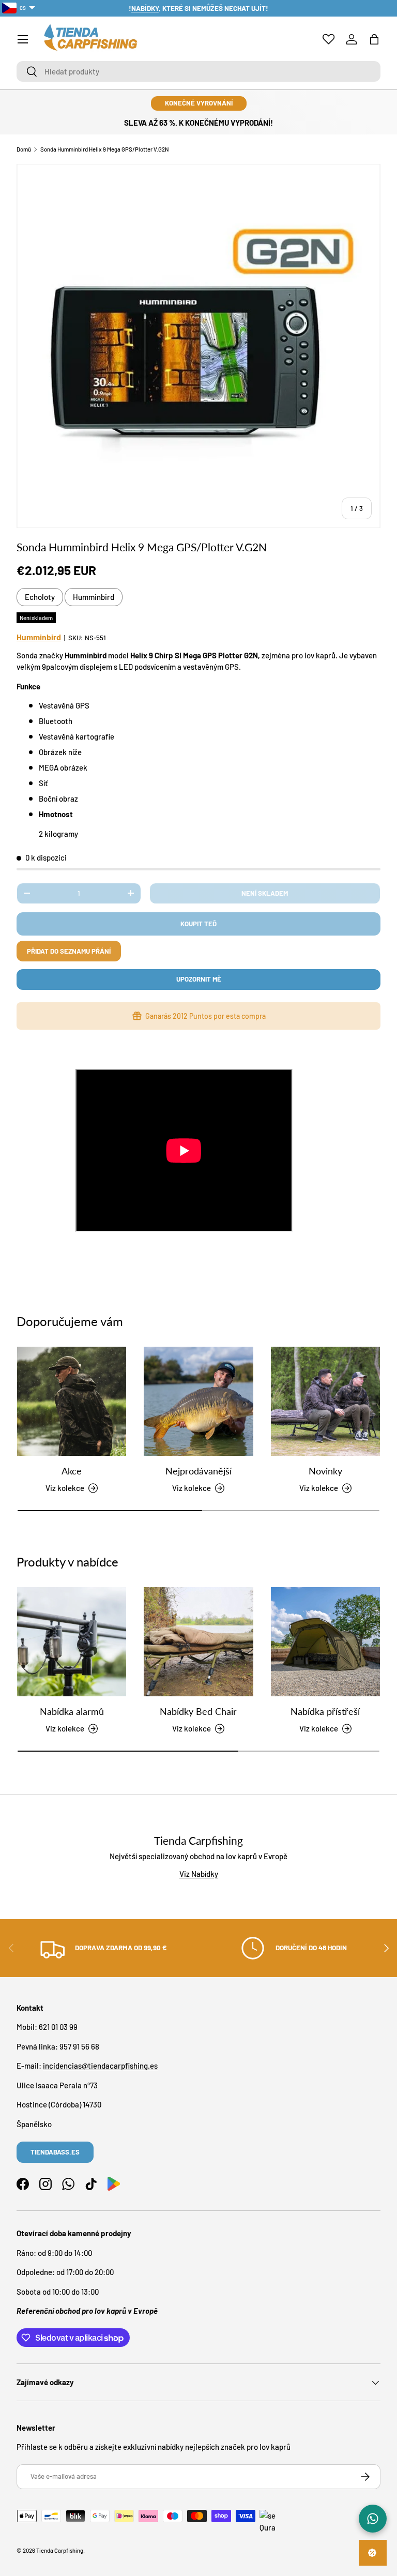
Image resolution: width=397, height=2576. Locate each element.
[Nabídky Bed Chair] (198, 1642)
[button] (374, 39)
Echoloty (40, 597)
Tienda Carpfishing (60, 2550)
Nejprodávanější (198, 1471)
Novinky (325, 1471)
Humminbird (94, 597)
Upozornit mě (199, 979)
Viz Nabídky (199, 1874)
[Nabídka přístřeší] (325, 1642)
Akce (72, 1471)
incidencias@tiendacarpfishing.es (100, 2066)
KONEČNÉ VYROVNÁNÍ (199, 103)
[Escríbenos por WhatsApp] (373, 2519)
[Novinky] (325, 1401)
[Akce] (72, 1401)
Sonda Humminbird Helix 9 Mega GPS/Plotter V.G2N (105, 149)
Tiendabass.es (55, 2152)
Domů (24, 149)
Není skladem (265, 893)
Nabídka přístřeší (325, 1711)
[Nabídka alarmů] (72, 1642)
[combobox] (198, 71)
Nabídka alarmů (72, 1711)
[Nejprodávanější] (198, 1401)
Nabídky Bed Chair (198, 1711)
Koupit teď (198, 924)
